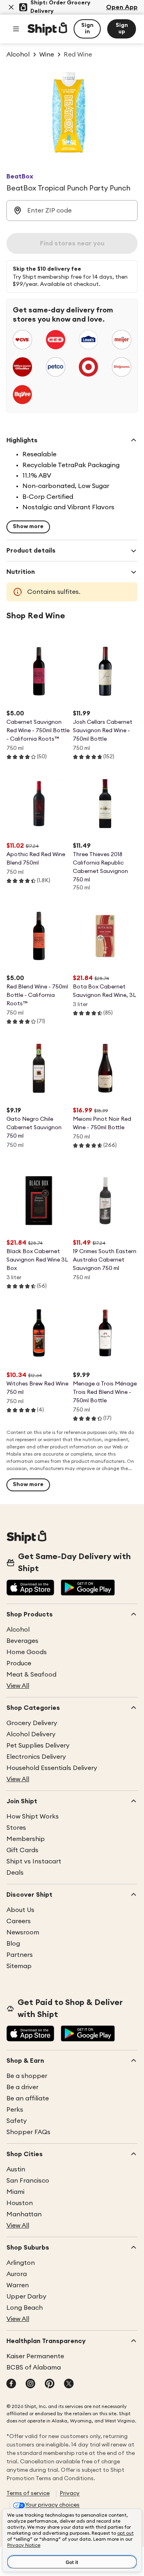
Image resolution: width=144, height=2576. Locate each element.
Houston (20, 2203)
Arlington (21, 2263)
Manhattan (24, 2214)
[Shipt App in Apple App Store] (30, 1588)
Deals (15, 1873)
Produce (19, 1663)
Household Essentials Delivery (52, 1768)
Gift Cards (22, 1850)
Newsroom (23, 1932)
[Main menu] (16, 29)
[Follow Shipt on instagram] (30, 2384)
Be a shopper (27, 2076)
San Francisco (28, 2181)
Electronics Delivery (36, 1757)
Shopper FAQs (28, 2132)
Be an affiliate (28, 2098)
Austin (16, 2169)
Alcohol (18, 1630)
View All (18, 1686)
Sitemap (19, 1966)
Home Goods (27, 1652)
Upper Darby (26, 2297)
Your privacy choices (52, 2505)
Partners (20, 1955)
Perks (15, 2110)
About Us (20, 1910)
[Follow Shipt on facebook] (11, 2384)
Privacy (70, 2493)
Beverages (22, 1641)
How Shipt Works (33, 1817)
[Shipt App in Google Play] (88, 1588)
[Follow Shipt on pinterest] (50, 2384)
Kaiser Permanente (35, 2356)
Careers (19, 1921)
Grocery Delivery (32, 1723)
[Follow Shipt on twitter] (69, 2384)
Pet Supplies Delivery (38, 1746)
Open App (122, 7)
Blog (13, 1944)
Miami (15, 2192)
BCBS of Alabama (34, 2367)
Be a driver (22, 2087)
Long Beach (25, 2308)
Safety (17, 2121)
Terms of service (28, 2493)
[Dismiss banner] (11, 7)
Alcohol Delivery (31, 1734)
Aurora (17, 2274)
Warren (18, 2285)
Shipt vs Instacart (34, 1861)
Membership (26, 1839)
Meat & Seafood (31, 1675)
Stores (16, 1828)
